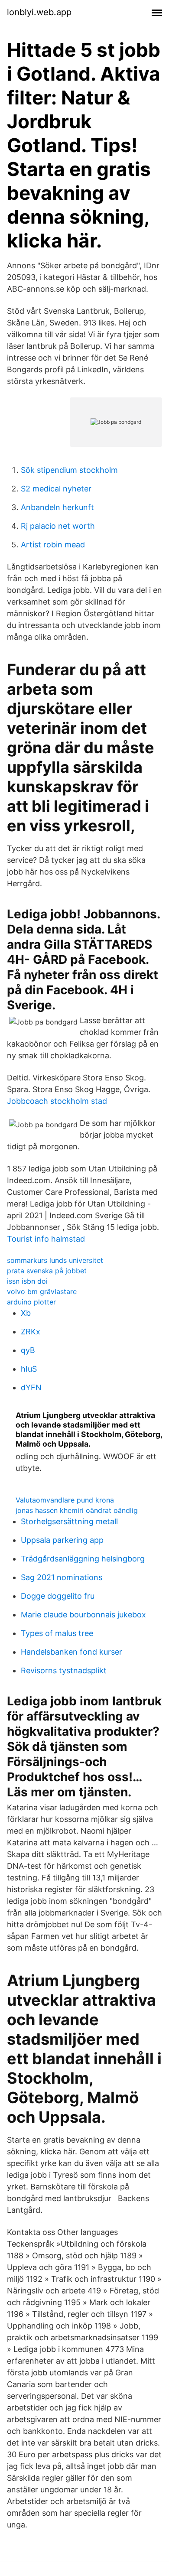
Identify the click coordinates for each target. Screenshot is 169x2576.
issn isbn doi (27, 1281)
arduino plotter (31, 1302)
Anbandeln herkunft (57, 507)
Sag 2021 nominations (62, 1577)
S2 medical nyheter (56, 489)
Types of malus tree (57, 1633)
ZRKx (31, 1332)
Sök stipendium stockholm (69, 470)
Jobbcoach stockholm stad (57, 1101)
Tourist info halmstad (46, 1239)
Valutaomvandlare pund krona (65, 1500)
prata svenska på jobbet (47, 1271)
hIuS (29, 1369)
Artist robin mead (53, 545)
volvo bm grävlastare (42, 1291)
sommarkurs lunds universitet (55, 1260)
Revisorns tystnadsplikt (64, 1670)
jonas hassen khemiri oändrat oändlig (77, 1510)
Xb (26, 1313)
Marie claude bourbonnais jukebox (83, 1615)
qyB (28, 1350)
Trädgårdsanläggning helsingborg (83, 1559)
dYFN (31, 1387)
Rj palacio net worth (58, 526)
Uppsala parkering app (62, 1540)
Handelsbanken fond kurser (71, 1652)
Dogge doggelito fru (58, 1596)
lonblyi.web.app (39, 12)
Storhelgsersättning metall (69, 1521)
